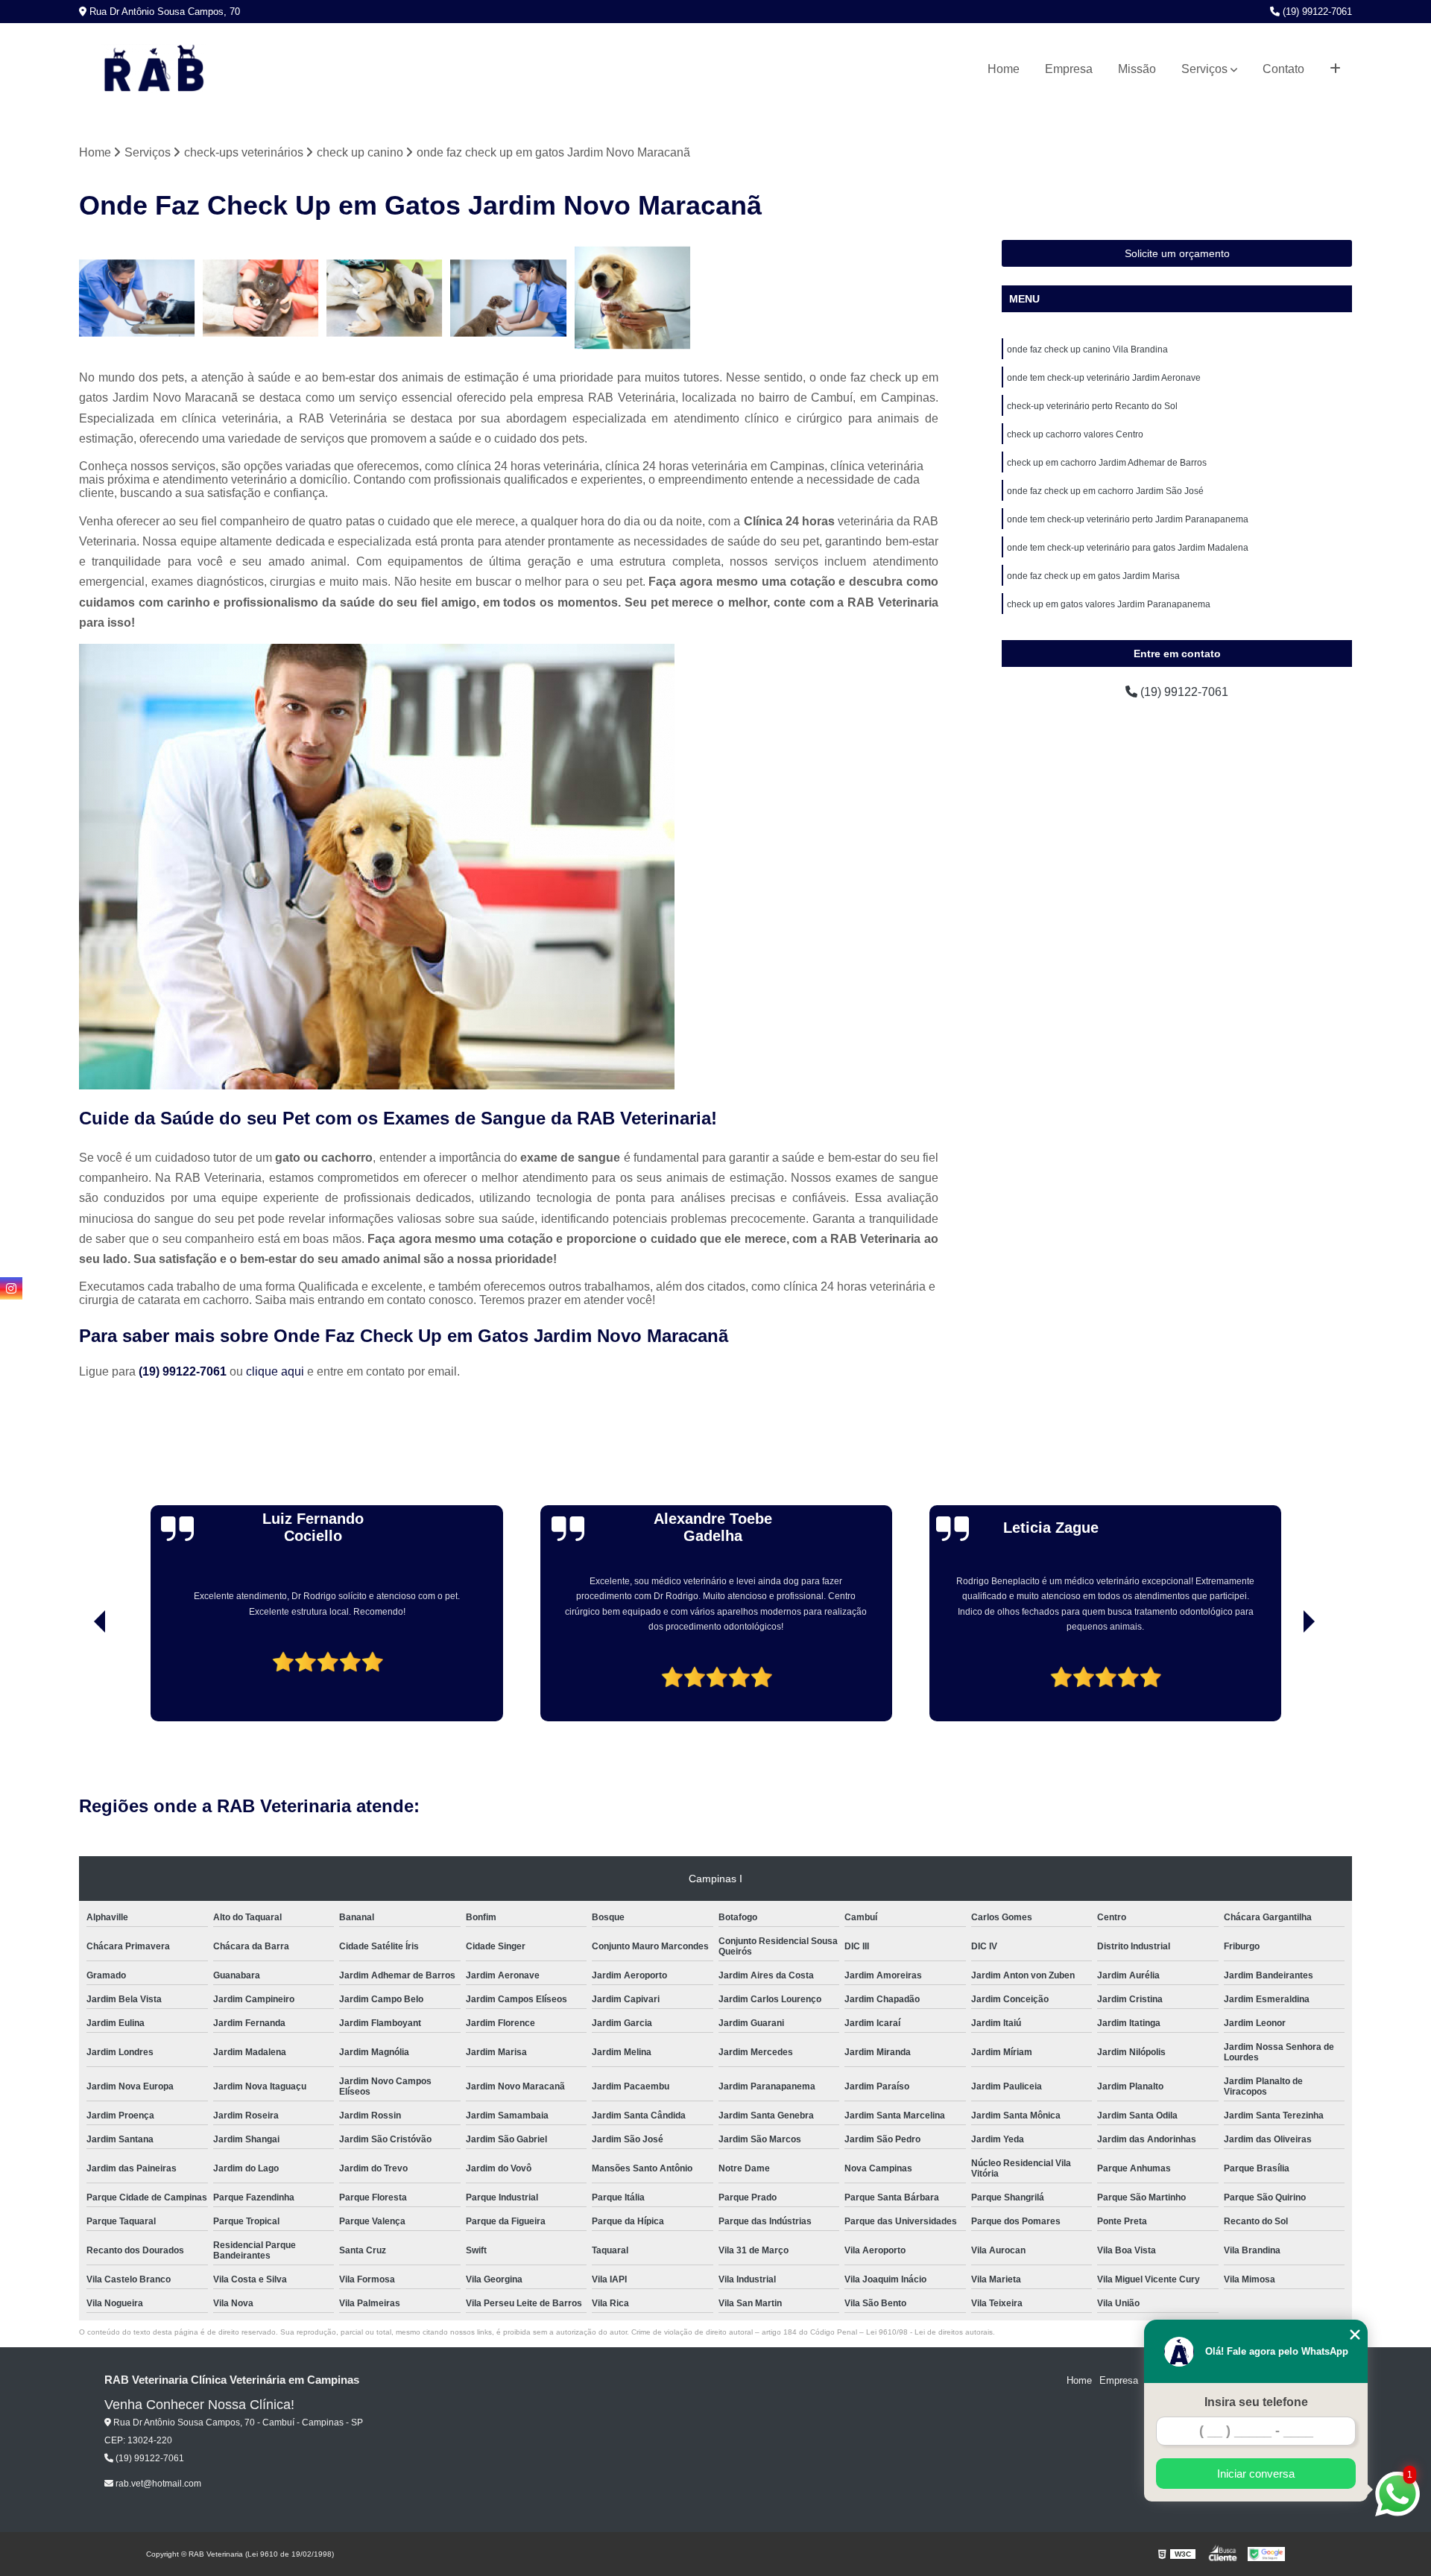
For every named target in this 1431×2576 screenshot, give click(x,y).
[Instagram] (11, 1288)
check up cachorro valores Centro (1075, 434)
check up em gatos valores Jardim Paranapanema (1109, 604)
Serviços (1204, 69)
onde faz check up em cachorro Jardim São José (1105, 491)
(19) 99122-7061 (1316, 12)
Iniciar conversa (1256, 2474)
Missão (1137, 69)
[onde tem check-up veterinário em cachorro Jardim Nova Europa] (137, 298)
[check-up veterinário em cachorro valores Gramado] (385, 298)
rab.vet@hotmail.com (157, 2484)
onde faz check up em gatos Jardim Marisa (1093, 576)
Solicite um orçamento (1177, 253)
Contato (1283, 69)
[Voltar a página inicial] (154, 69)
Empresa (1069, 69)
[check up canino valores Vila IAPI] (508, 298)
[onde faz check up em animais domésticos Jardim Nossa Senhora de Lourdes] (261, 298)
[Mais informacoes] (1335, 69)
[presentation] (79, 1679)
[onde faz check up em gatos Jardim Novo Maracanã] (633, 298)
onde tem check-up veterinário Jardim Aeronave (1104, 378)
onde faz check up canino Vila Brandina (1087, 349)
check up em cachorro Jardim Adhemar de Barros (1107, 463)
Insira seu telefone (1256, 2402)
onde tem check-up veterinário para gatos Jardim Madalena (1128, 548)
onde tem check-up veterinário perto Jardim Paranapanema (1128, 519)
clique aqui (275, 1371)
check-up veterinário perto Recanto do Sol (1092, 406)
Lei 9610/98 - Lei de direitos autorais (929, 2332)
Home (1004, 69)
